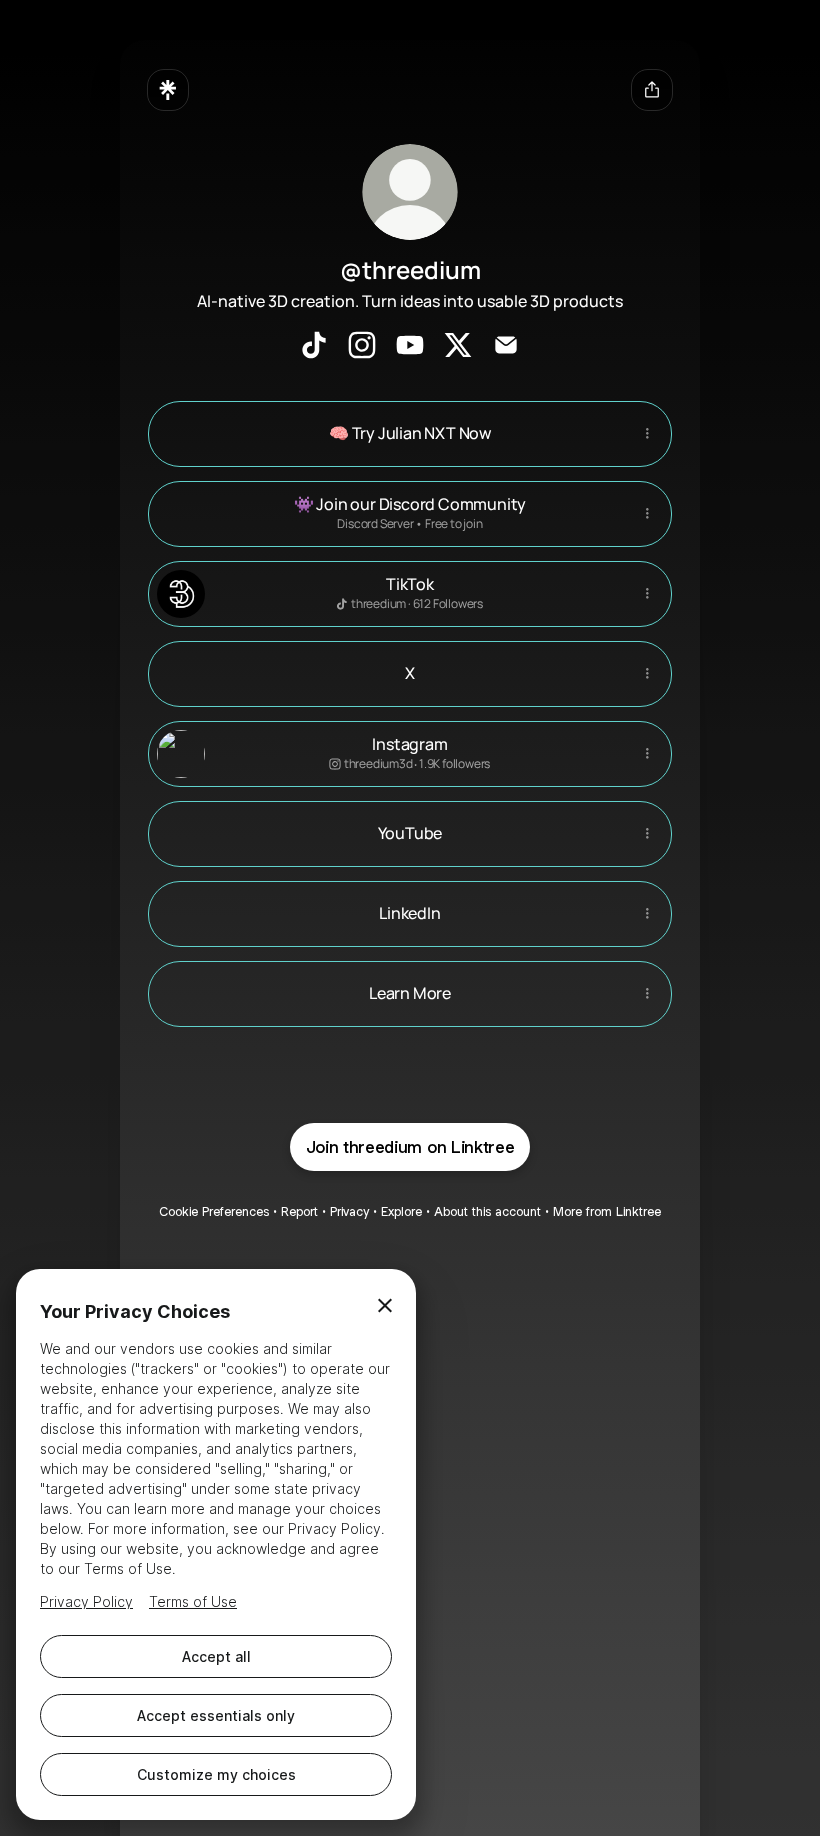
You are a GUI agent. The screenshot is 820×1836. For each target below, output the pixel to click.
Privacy (349, 1211)
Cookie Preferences (214, 1211)
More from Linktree (607, 1211)
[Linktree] (168, 90)
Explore (401, 1211)
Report (299, 1211)
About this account (487, 1211)
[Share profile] (652, 90)
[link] (314, 345)
